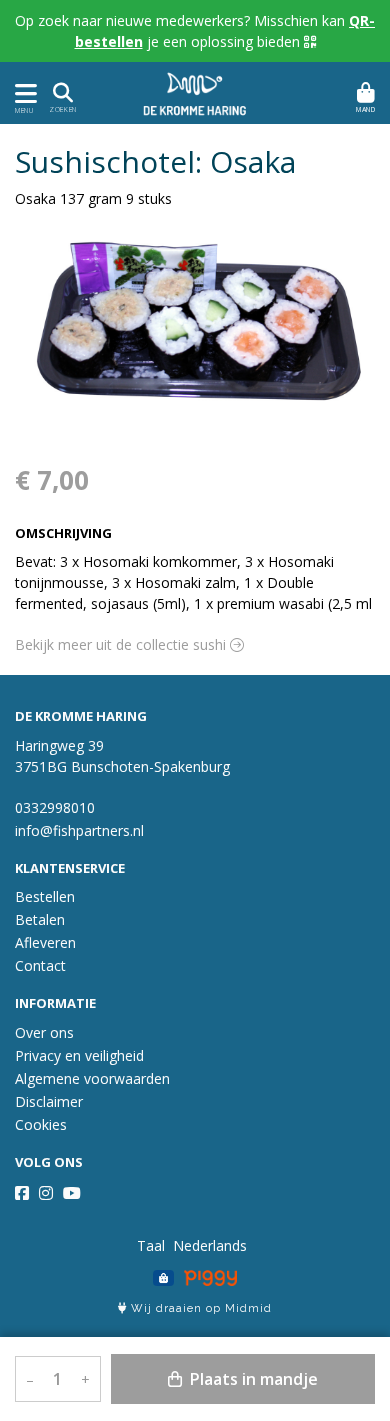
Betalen (40, 919)
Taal (151, 1245)
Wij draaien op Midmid (199, 1308)
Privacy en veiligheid (79, 1055)
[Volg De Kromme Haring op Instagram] (46, 1193)
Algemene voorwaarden (92, 1078)
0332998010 (55, 807)
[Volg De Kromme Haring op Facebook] (22, 1193)
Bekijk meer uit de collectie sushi (122, 644)
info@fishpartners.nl (79, 830)
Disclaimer (49, 1101)
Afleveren (45, 942)
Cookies (41, 1124)
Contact (40, 965)
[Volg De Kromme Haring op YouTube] (72, 1193)
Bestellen (45, 896)
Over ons (44, 1032)
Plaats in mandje (252, 1379)
